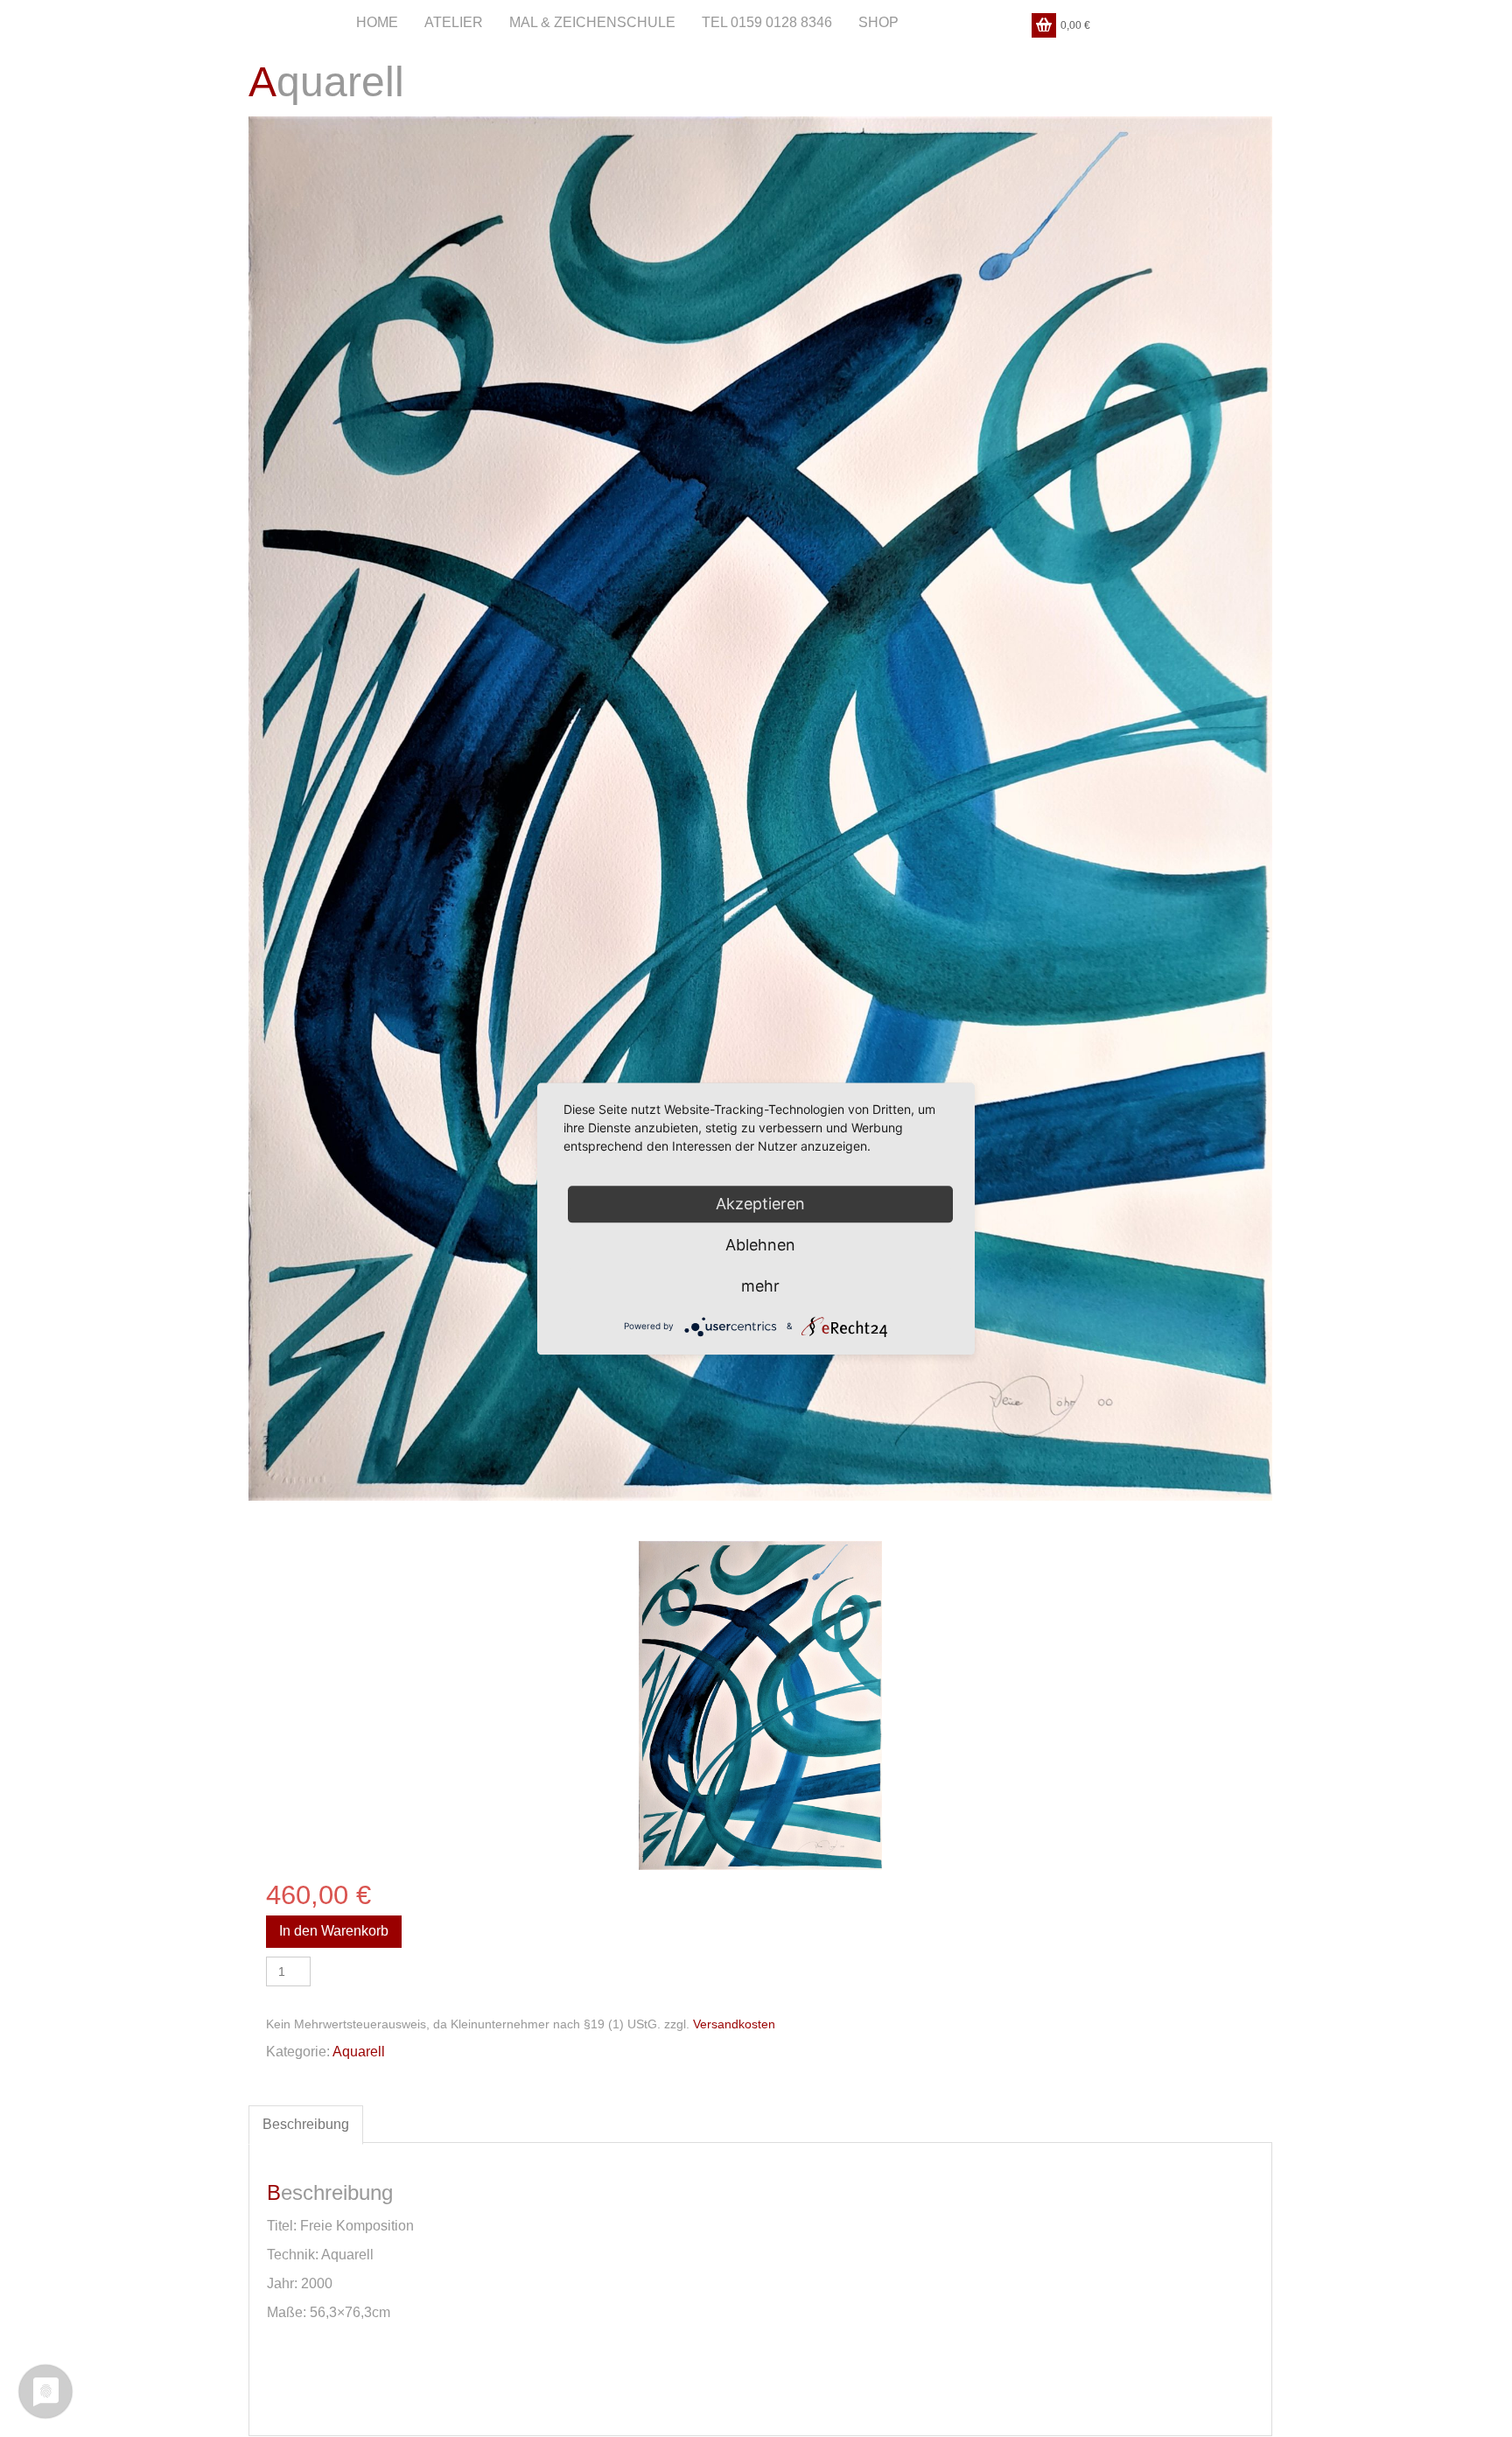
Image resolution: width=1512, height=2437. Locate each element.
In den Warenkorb (334, 1931)
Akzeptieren (760, 1204)
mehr (760, 1286)
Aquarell (359, 2052)
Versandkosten (734, 2024)
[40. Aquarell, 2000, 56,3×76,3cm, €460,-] (761, 1706)
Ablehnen (760, 1245)
